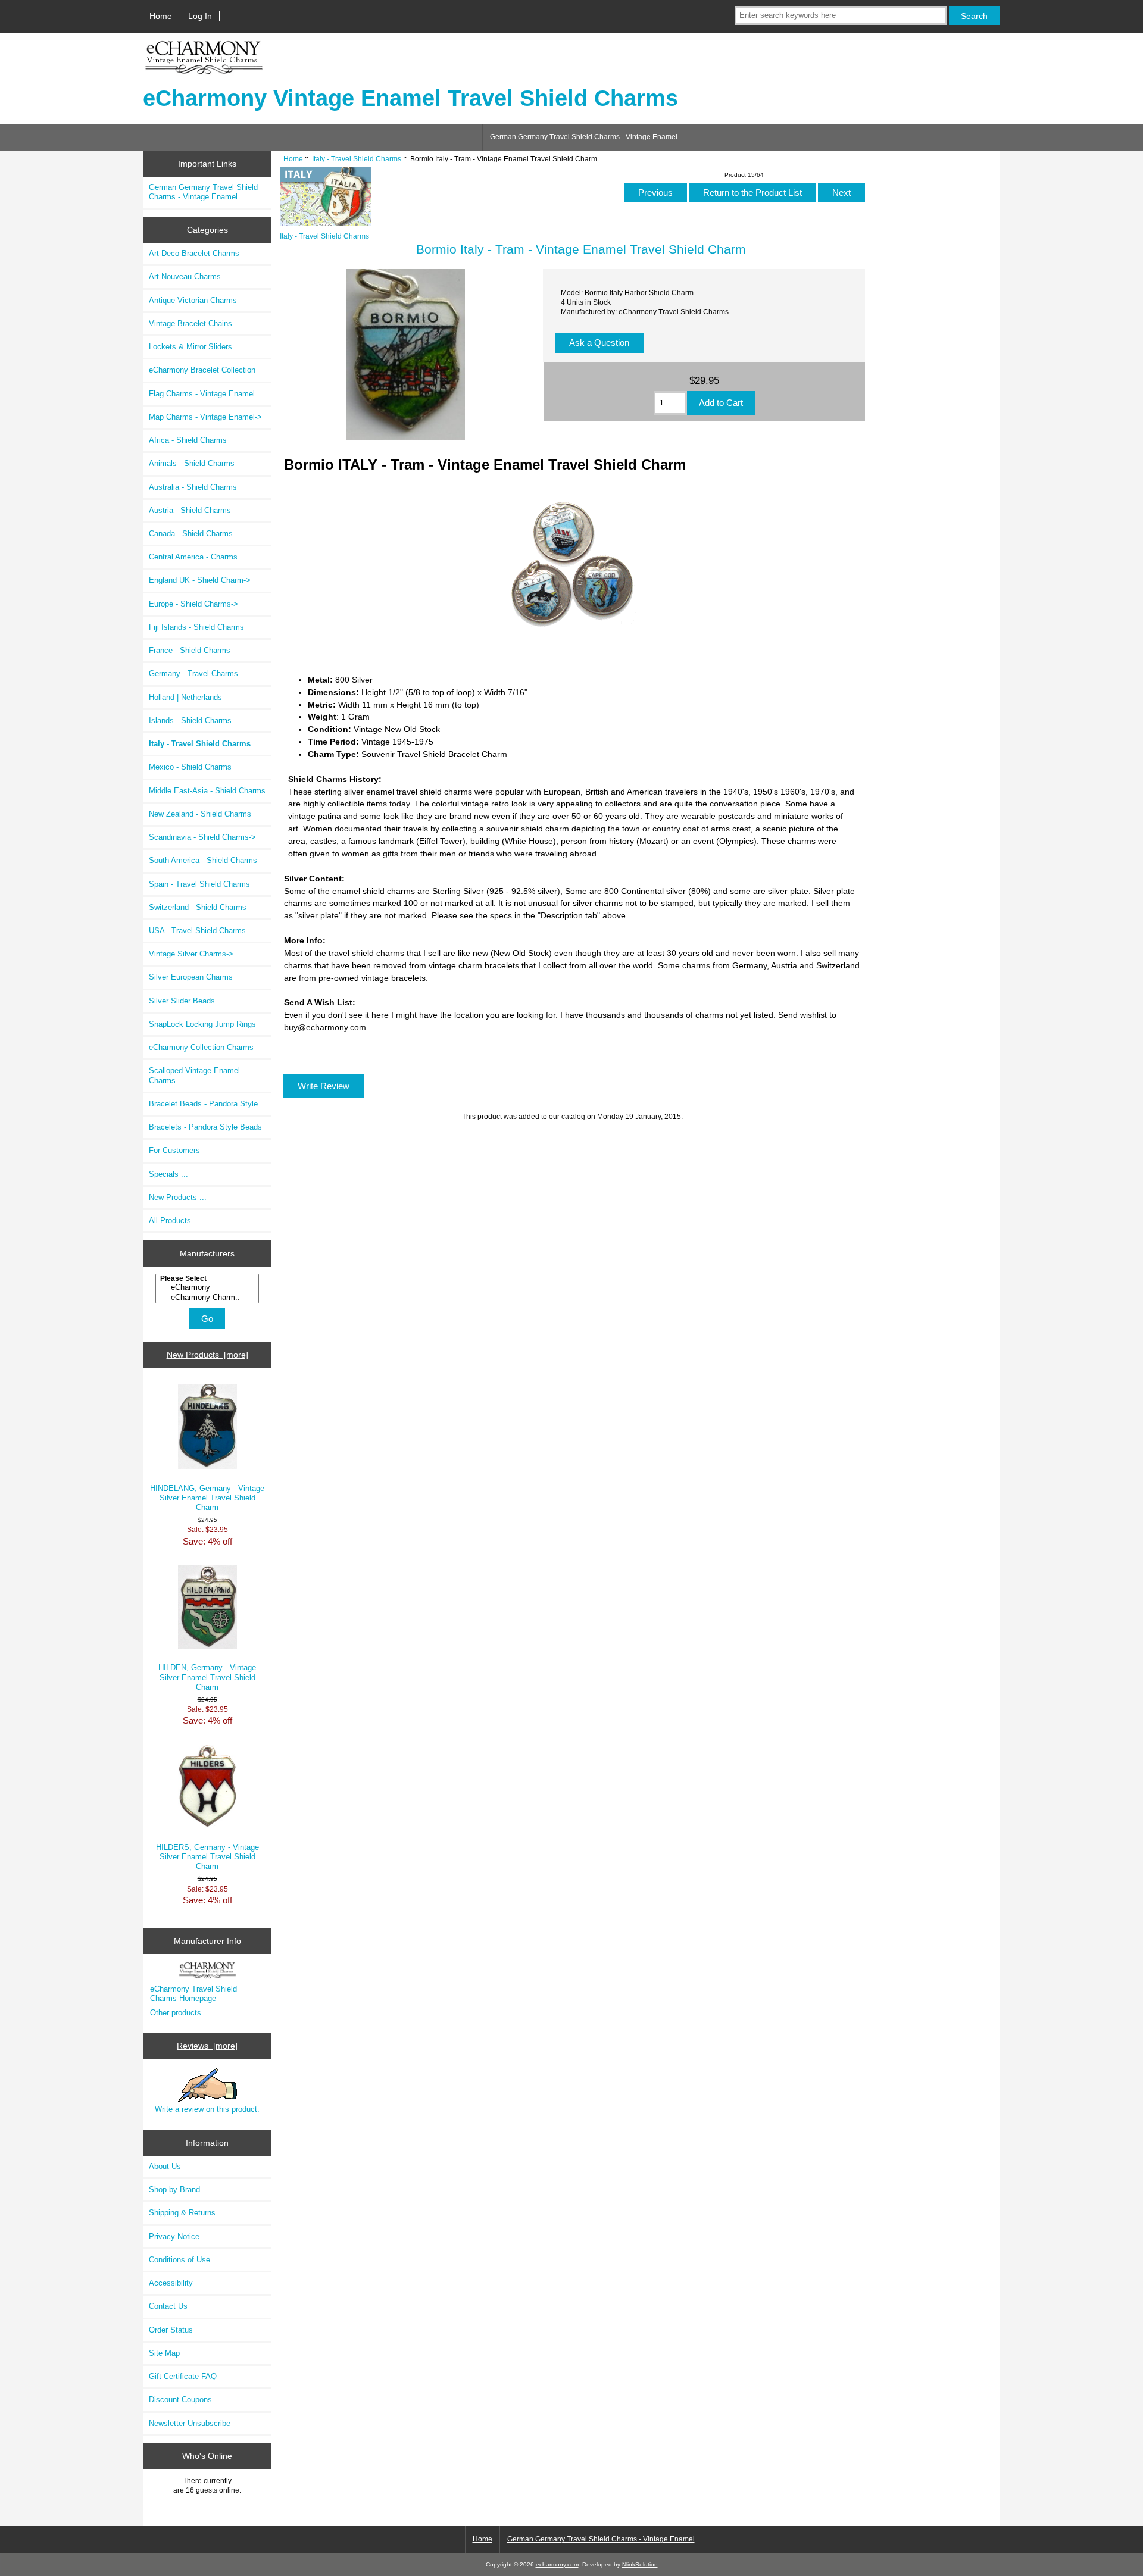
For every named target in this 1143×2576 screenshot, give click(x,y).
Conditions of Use (179, 2260)
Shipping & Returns (182, 2213)
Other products (176, 2013)
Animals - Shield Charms (192, 463)
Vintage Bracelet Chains (190, 323)
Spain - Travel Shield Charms (199, 884)
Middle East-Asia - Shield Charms (207, 791)
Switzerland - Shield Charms (198, 907)
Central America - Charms (193, 557)
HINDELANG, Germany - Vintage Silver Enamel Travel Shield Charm (207, 1498)
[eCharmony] (209, 1287)
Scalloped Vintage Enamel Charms (194, 1075)
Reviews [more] (207, 2046)
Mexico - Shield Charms (190, 767)
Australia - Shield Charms (193, 487)
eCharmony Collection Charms (201, 1047)
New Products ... (178, 1197)
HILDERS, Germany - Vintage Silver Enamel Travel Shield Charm (207, 1857)
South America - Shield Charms (203, 860)
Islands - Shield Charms (190, 720)
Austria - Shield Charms (190, 510)
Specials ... (168, 1174)
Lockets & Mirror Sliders (190, 347)
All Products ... (175, 1220)
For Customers (174, 1150)
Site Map (164, 2353)
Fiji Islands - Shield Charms (196, 627)
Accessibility (171, 2283)
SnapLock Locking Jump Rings (202, 1024)
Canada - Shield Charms (191, 534)
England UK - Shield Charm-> (200, 580)
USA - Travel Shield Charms (197, 931)
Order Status (171, 2330)
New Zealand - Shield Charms (200, 814)
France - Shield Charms (190, 650)
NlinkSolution (640, 2564)
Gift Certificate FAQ (183, 2376)
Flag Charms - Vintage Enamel (202, 394)
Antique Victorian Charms (193, 300)
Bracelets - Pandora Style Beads (205, 1127)
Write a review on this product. (207, 2109)
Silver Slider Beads (182, 1001)
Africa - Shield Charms (188, 440)
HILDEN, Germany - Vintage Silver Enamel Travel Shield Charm (207, 1677)
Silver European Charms (191, 977)
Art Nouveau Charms (185, 276)
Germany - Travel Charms (193, 673)
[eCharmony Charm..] (209, 1298)
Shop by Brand (174, 2189)
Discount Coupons (180, 2400)
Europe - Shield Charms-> (193, 604)
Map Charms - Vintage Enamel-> (205, 417)
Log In (200, 16)
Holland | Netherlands (185, 697)
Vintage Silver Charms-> (191, 954)
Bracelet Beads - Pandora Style (203, 1104)
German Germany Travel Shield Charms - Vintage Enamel (584, 137)
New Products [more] (207, 1355)
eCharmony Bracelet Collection (202, 370)
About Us (165, 2166)
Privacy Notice (174, 2236)
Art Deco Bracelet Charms (194, 253)
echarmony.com (557, 2564)
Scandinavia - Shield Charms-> (202, 837)
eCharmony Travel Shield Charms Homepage (193, 1994)
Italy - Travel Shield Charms (357, 159)
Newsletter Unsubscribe (190, 2423)
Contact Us (168, 2306)
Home (161, 16)
